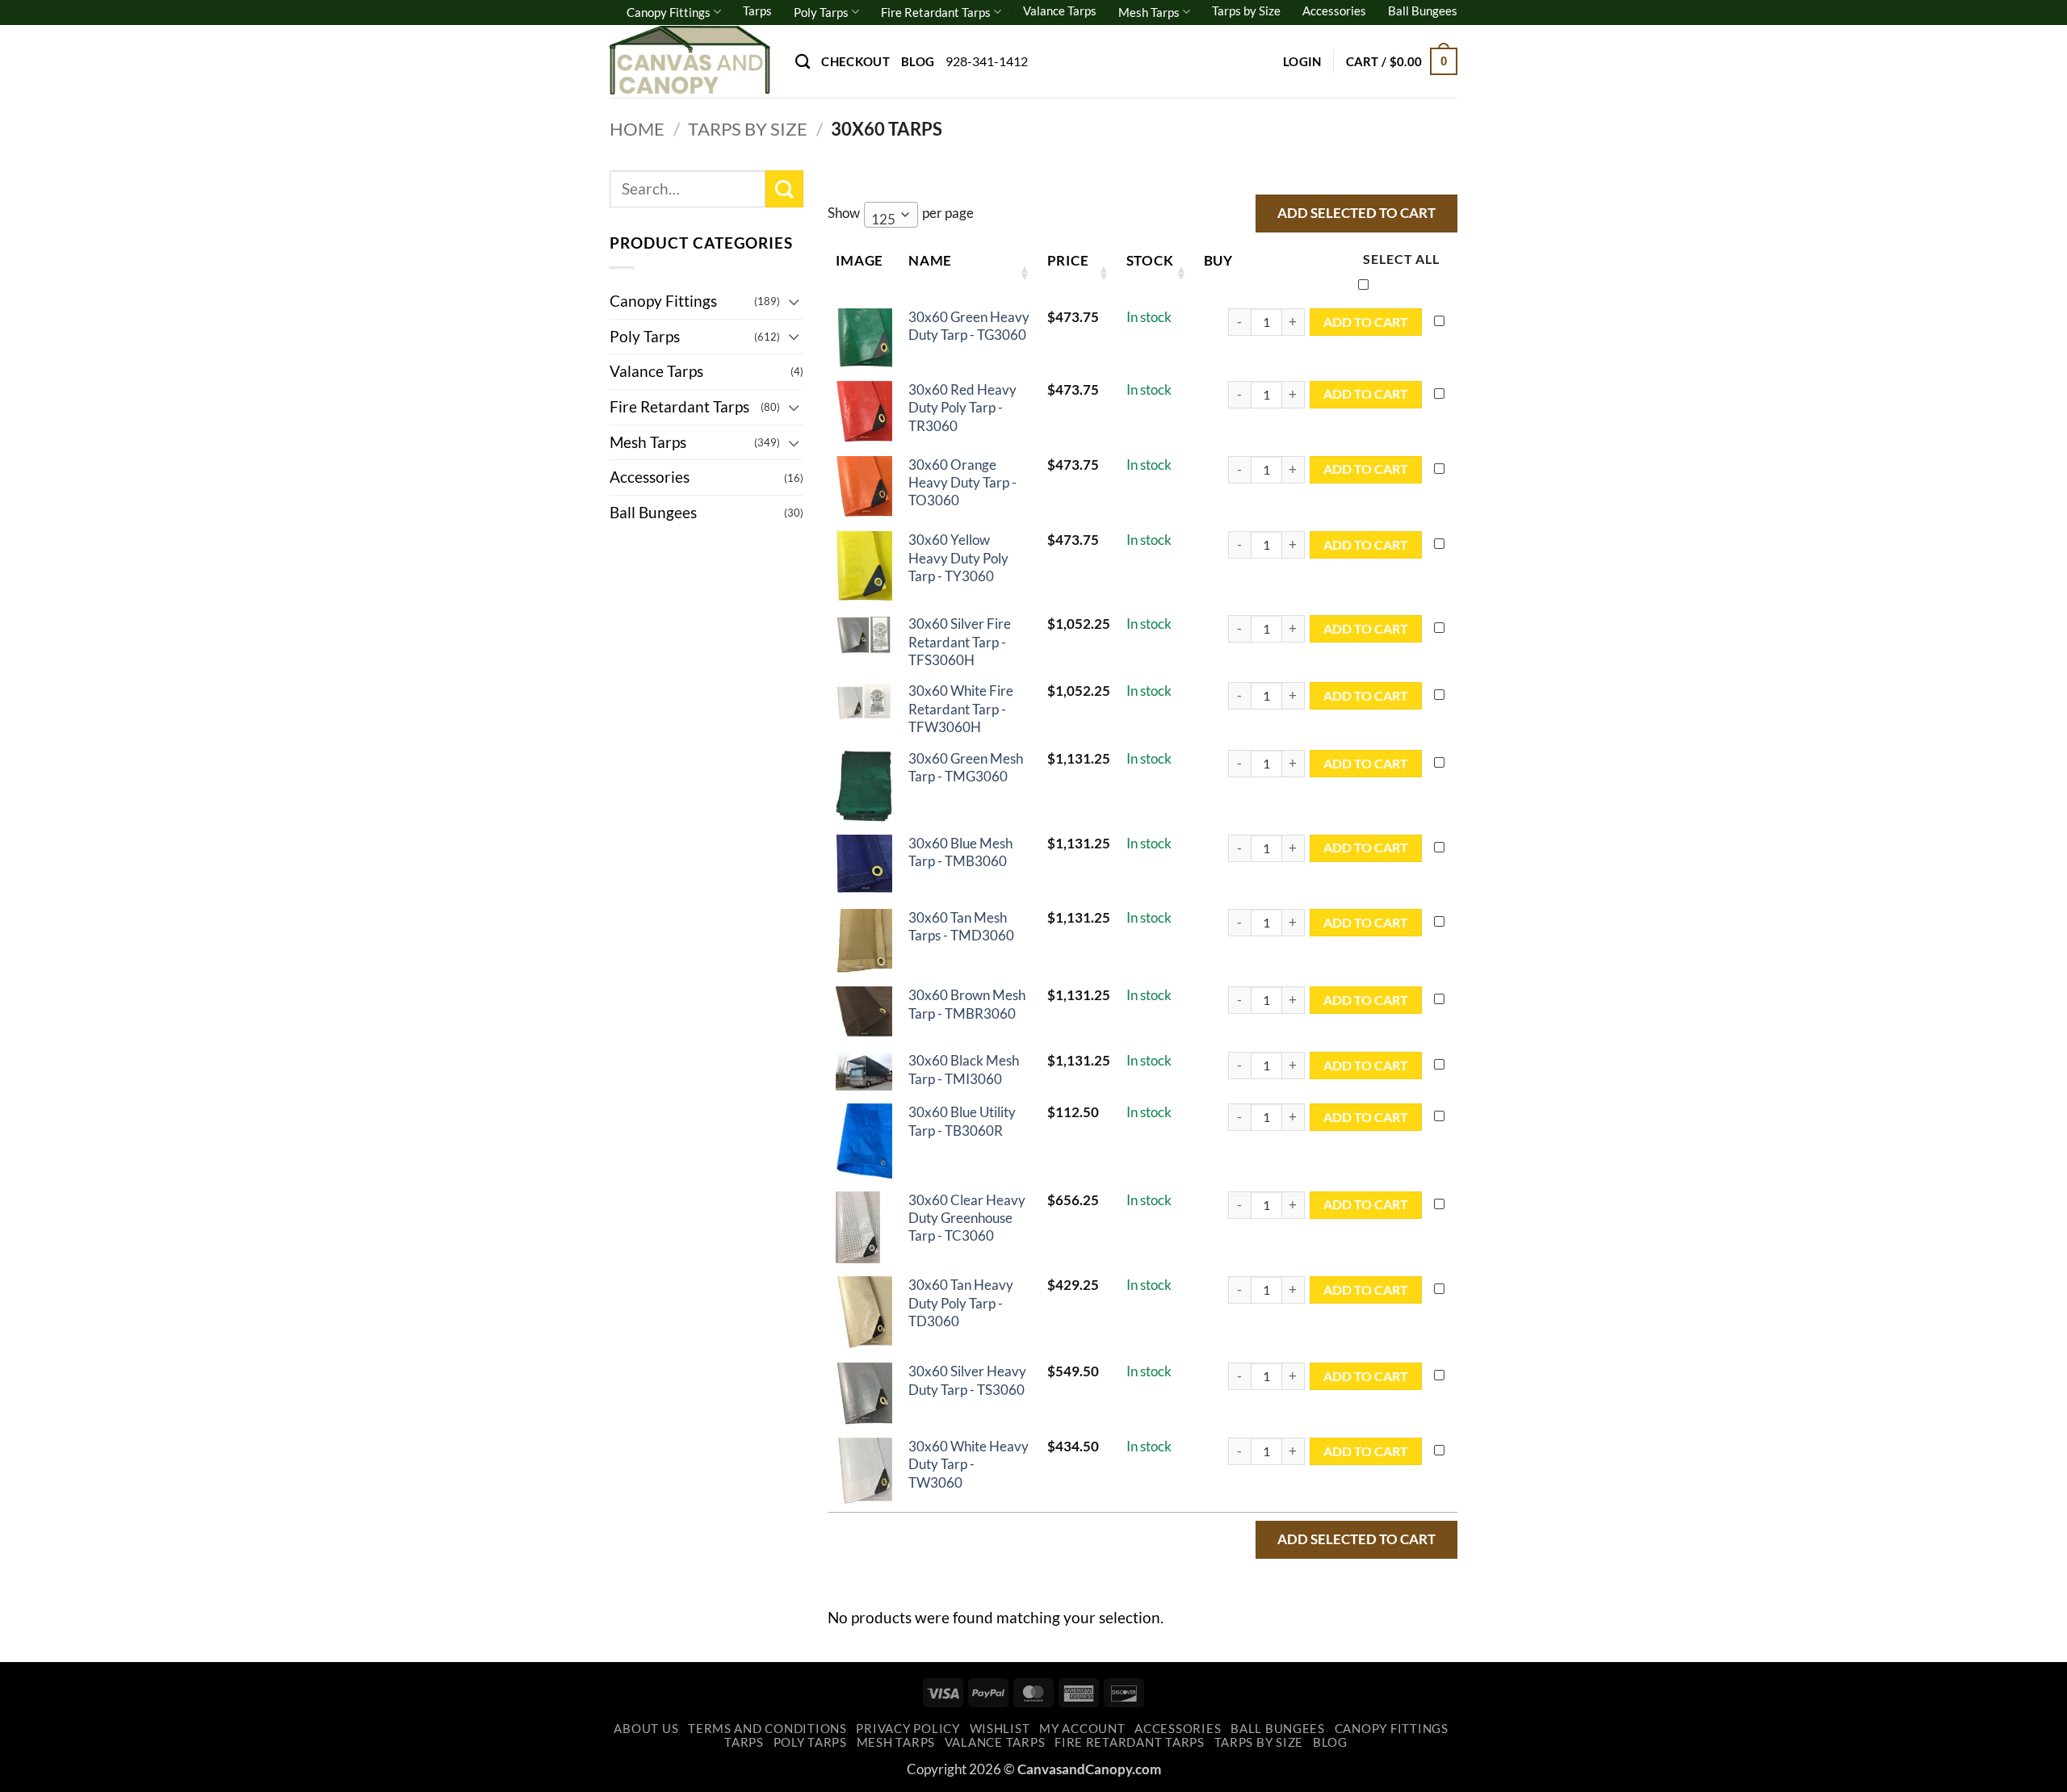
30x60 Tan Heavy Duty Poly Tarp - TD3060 (961, 1303)
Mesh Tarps (1149, 12)
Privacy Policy (908, 1729)
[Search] (803, 61)
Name (930, 260)
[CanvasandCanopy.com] (690, 61)
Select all (1401, 259)
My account (1082, 1729)
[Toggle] (794, 301)
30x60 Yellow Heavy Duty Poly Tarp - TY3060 (958, 558)
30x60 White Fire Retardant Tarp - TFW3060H (961, 709)
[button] (1302, 61)
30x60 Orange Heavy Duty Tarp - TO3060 (962, 483)
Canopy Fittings (669, 12)
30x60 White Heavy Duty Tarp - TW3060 (969, 1464)
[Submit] (784, 189)
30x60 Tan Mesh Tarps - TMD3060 (961, 926)
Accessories (1334, 10)
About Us (646, 1729)
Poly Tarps (821, 12)
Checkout (855, 61)
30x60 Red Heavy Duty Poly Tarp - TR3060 (962, 408)
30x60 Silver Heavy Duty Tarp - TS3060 (967, 1380)
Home (637, 129)
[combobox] (891, 215)
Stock (1150, 260)
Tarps (757, 10)
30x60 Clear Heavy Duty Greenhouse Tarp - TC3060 (967, 1218)
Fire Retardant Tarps (936, 12)
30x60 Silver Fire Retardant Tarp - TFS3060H (960, 642)
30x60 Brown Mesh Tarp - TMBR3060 (967, 1004)
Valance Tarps (1060, 10)
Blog (918, 61)
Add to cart (1366, 322)
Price (1068, 260)
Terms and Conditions (767, 1729)
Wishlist (1000, 1729)
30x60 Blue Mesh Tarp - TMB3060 (960, 852)
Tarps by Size (1246, 10)
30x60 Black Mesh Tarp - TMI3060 (964, 1069)
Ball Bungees (1423, 10)
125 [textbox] (883, 219)
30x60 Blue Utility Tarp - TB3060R (962, 1121)
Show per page (901, 216)
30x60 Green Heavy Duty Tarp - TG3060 (969, 326)
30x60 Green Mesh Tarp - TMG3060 (966, 767)
